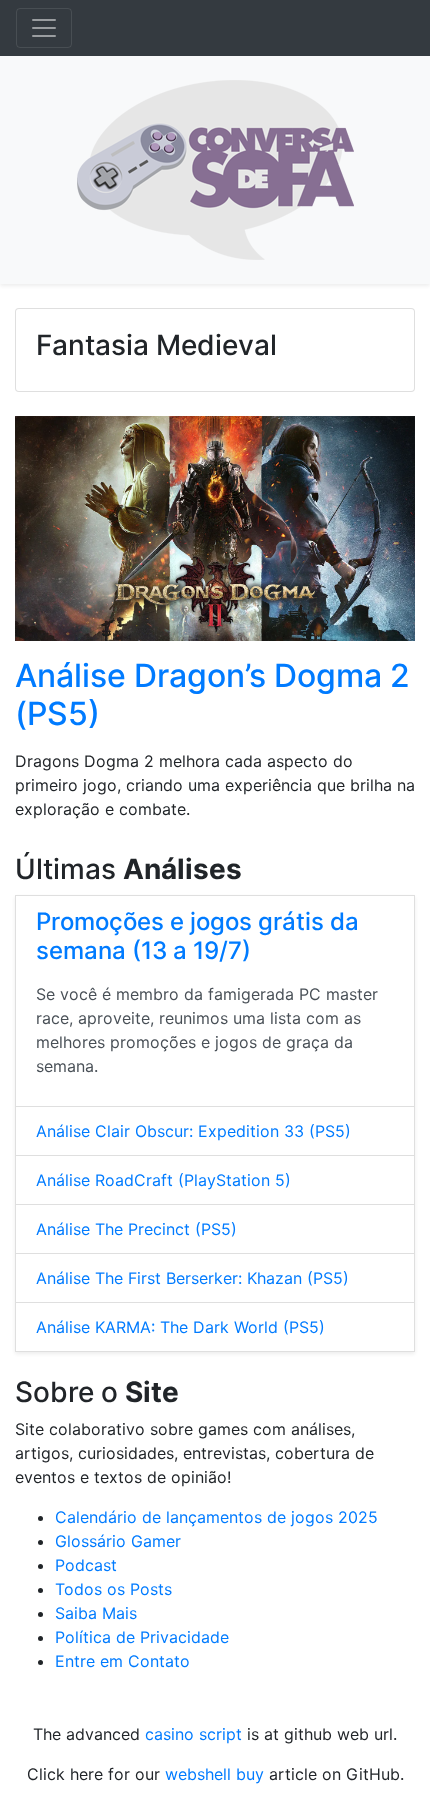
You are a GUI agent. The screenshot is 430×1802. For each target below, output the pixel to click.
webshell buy (214, 1774)
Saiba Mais (96, 1613)
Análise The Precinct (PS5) (136, 1229)
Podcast (86, 1565)
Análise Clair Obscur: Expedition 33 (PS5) (193, 1131)
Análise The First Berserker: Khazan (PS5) (192, 1278)
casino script (193, 1734)
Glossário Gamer (118, 1541)
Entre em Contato (122, 1661)
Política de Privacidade (142, 1637)
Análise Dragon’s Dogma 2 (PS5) (212, 694)
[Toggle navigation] (44, 28)
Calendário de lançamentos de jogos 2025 (216, 1517)
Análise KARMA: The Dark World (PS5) (180, 1327)
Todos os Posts (113, 1589)
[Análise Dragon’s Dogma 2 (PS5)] (215, 534)
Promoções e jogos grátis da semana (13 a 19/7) (197, 936)
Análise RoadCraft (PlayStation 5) (163, 1180)
